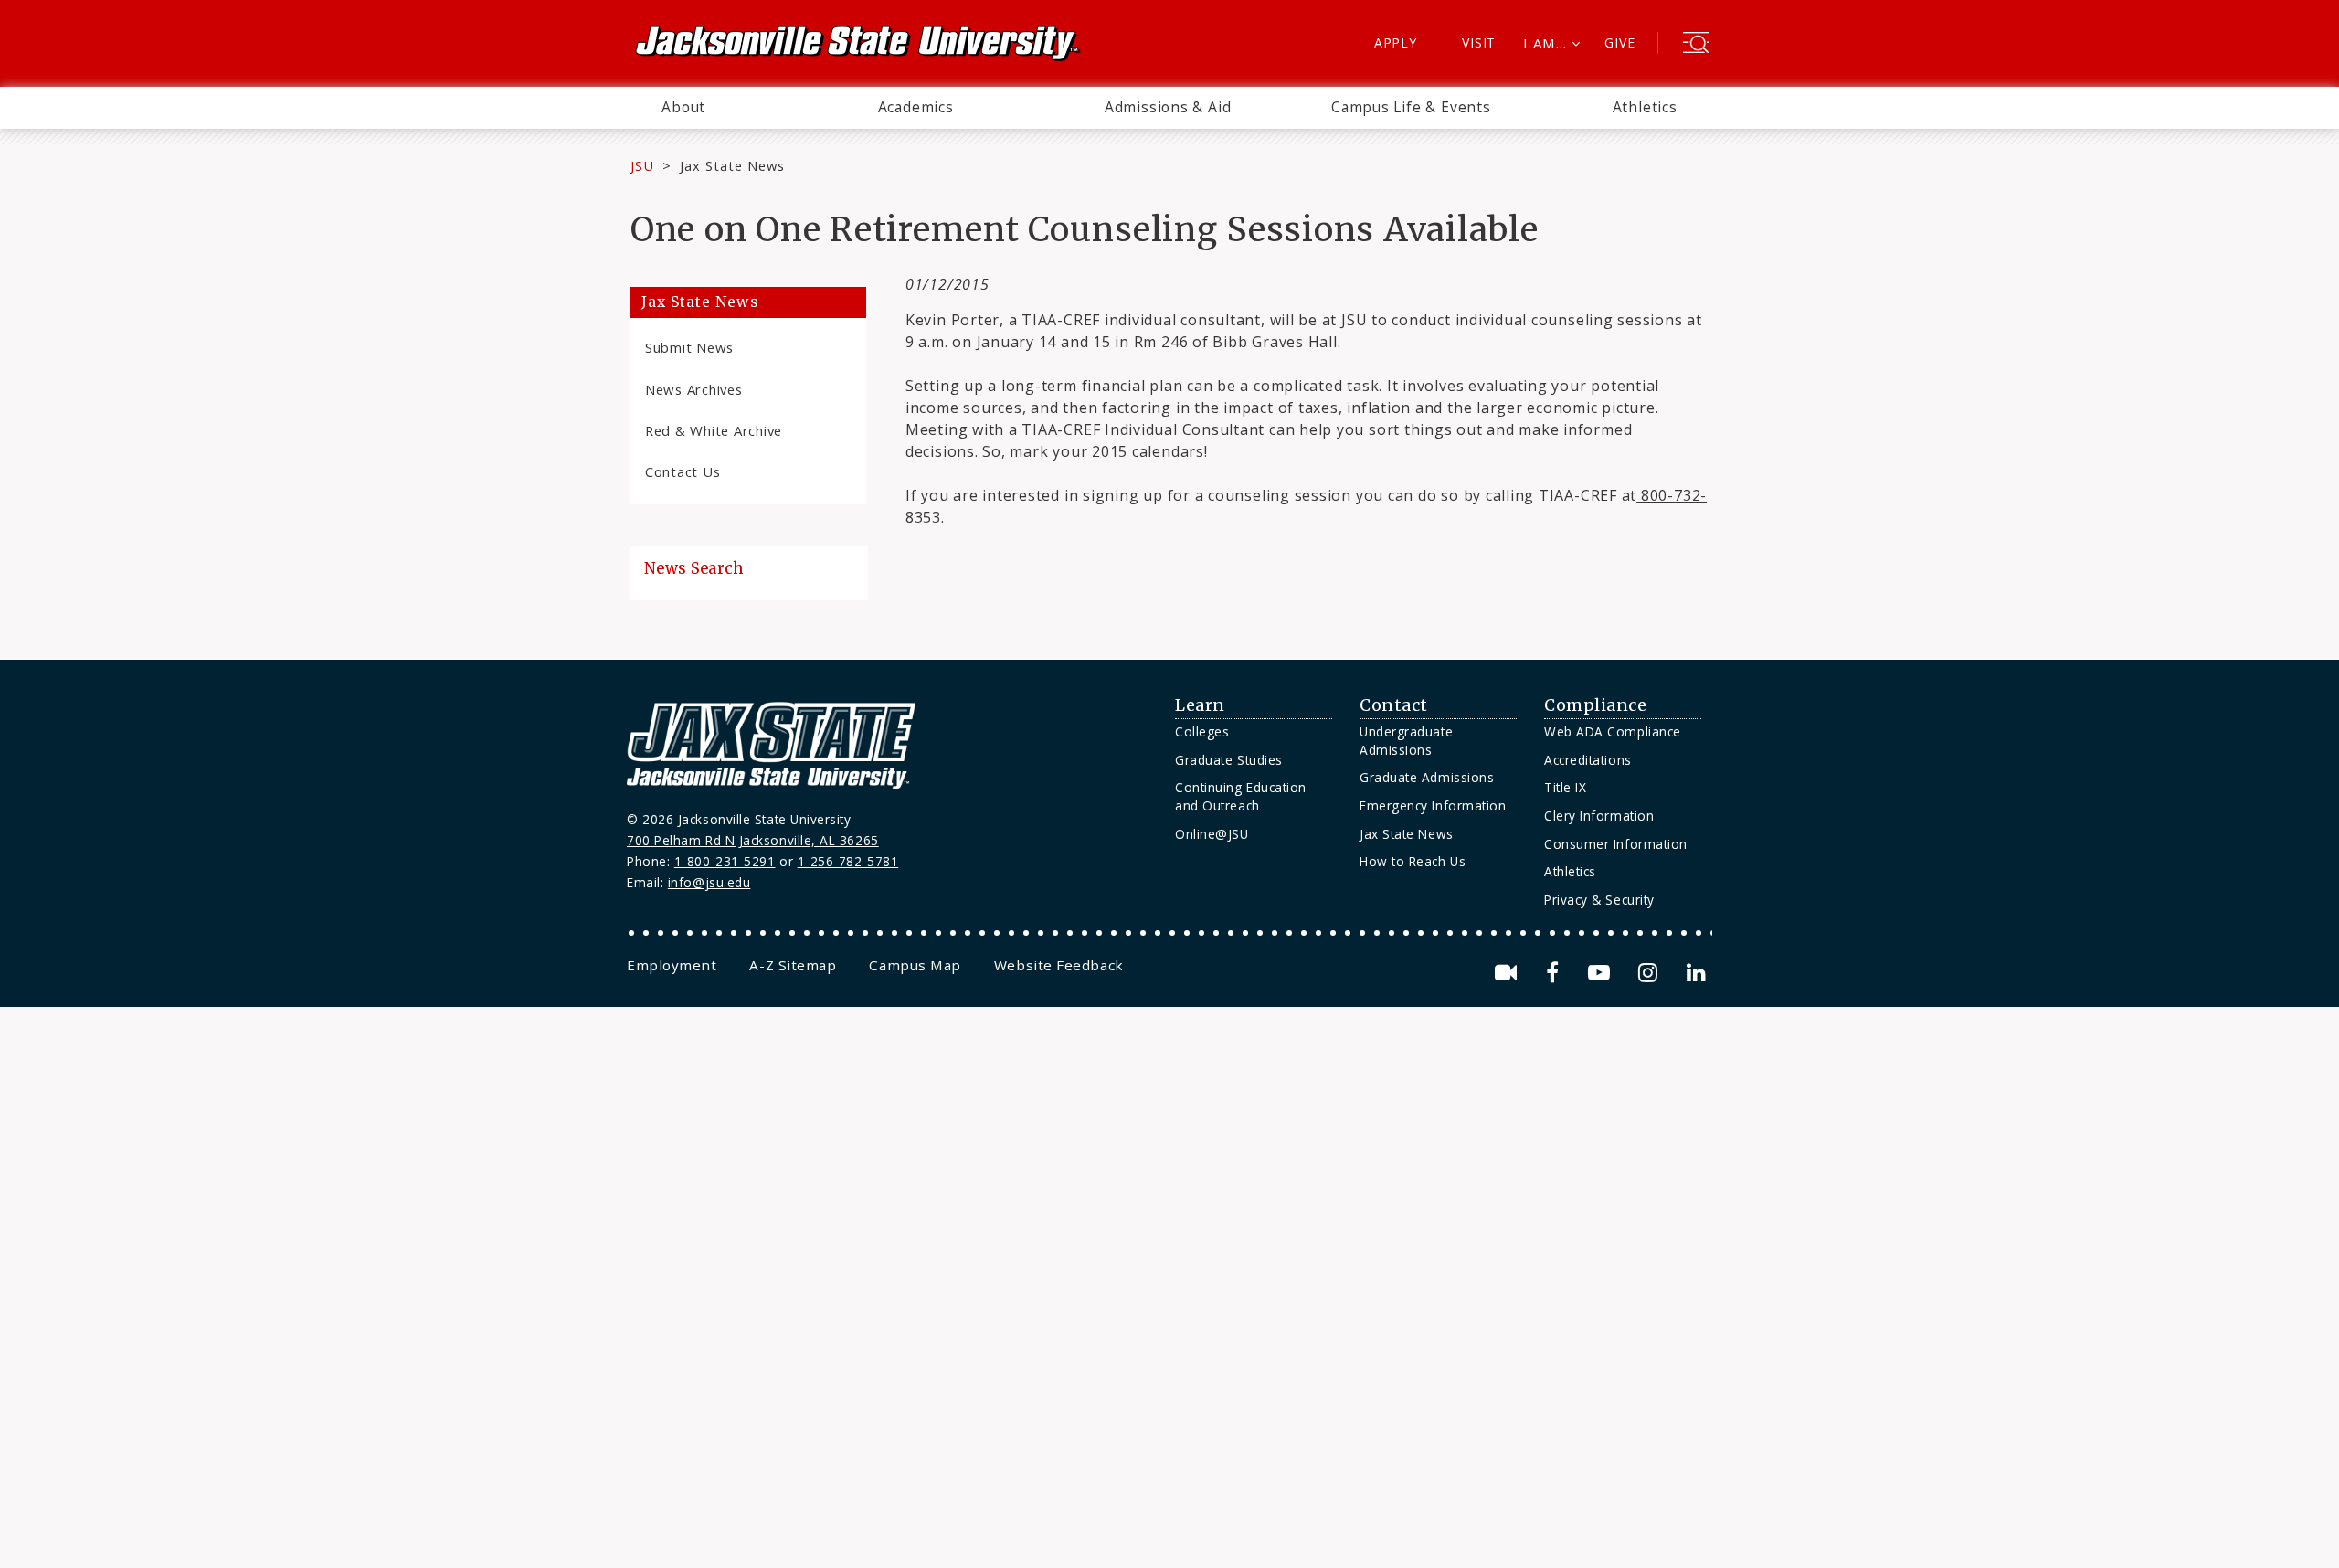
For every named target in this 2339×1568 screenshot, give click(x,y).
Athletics (1645, 107)
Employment (672, 965)
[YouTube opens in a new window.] (1602, 973)
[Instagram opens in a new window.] (1651, 973)
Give (1619, 42)
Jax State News (732, 165)
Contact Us (683, 471)
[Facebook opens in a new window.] (1556, 973)
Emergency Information (1433, 805)
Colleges (1202, 731)
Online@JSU (1212, 834)
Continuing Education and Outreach (1241, 796)
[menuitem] (683, 108)
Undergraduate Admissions (1406, 741)
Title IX (1565, 787)
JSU (642, 165)
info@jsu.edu (709, 882)
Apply (1396, 42)
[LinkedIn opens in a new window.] (1695, 973)
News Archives (694, 389)
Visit (1479, 42)
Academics (916, 107)
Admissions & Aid (1168, 107)
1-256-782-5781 (848, 861)
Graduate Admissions (1427, 777)
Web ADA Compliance (1613, 731)
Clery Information (1599, 816)
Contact (1394, 705)
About (683, 107)
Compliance (1595, 705)
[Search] (1696, 45)
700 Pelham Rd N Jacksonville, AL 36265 (753, 840)
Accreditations (1588, 760)
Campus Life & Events (1411, 107)
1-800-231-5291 (725, 861)
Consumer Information (1616, 844)
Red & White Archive (714, 430)
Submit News (689, 347)
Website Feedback (1059, 965)
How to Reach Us (1413, 861)
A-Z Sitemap (793, 965)
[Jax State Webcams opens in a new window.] (1509, 973)
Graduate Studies (1229, 760)
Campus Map (915, 965)
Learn (1200, 705)
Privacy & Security (1599, 900)
